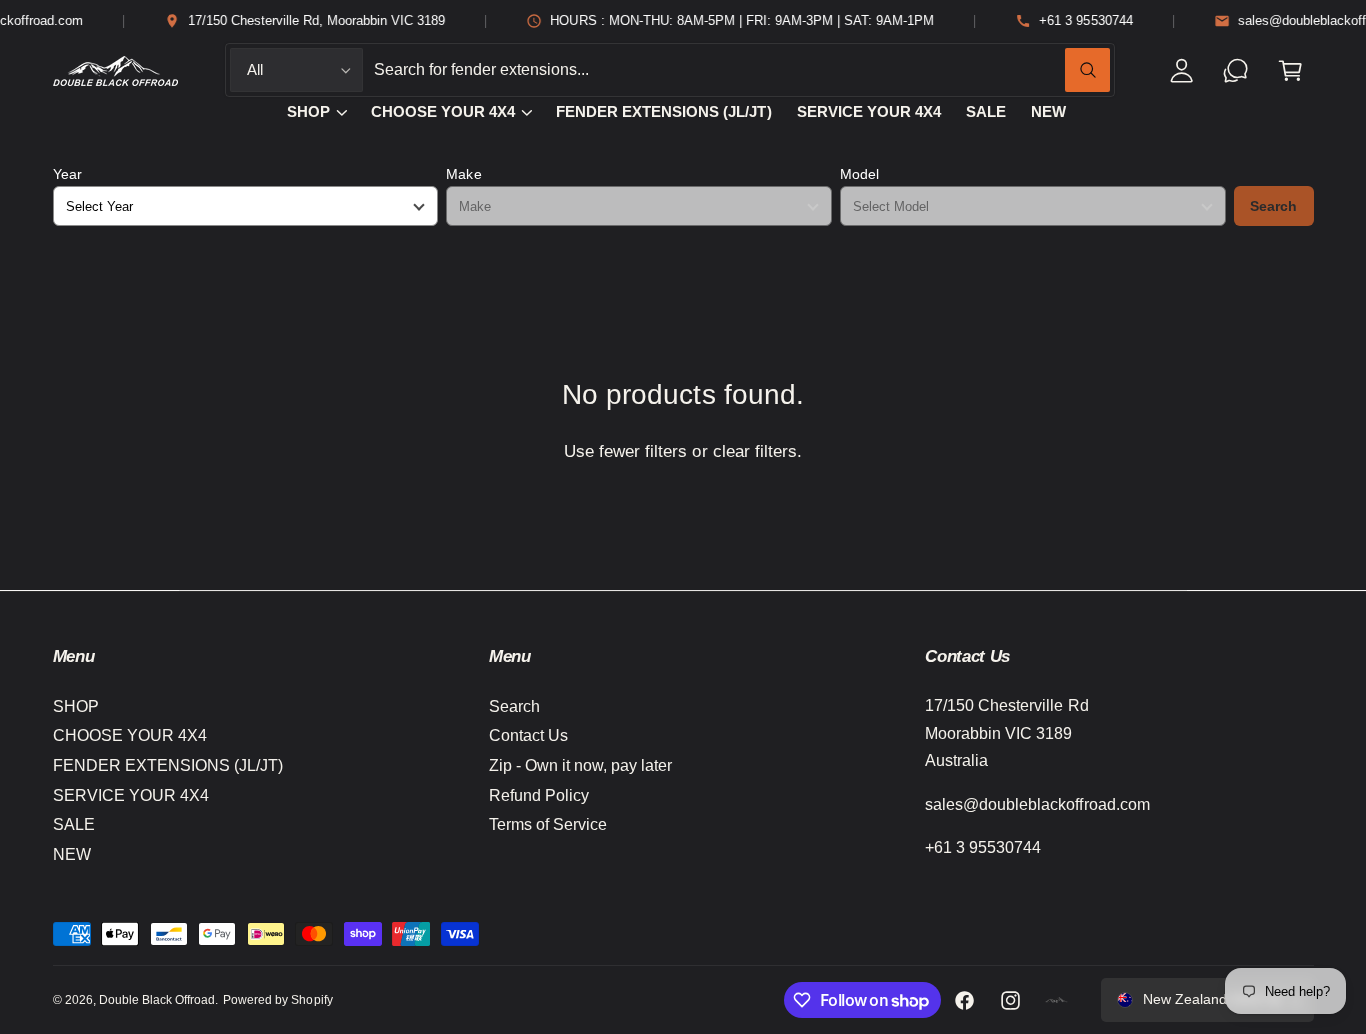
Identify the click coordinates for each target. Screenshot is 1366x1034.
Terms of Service (548, 824)
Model (859, 174)
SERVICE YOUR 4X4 (131, 795)
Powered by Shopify (277, 1000)
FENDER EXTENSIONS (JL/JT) (168, 765)
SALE (74, 824)
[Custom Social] (1057, 1000)
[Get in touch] (1236, 70)
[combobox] (742, 70)
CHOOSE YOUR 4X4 (443, 112)
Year (67, 174)
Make (463, 174)
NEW (72, 854)
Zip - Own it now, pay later (580, 765)
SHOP (308, 112)
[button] (1290, 70)
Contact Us (528, 735)
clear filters (755, 451)
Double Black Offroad (157, 1000)
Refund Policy (539, 795)
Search (1273, 206)
